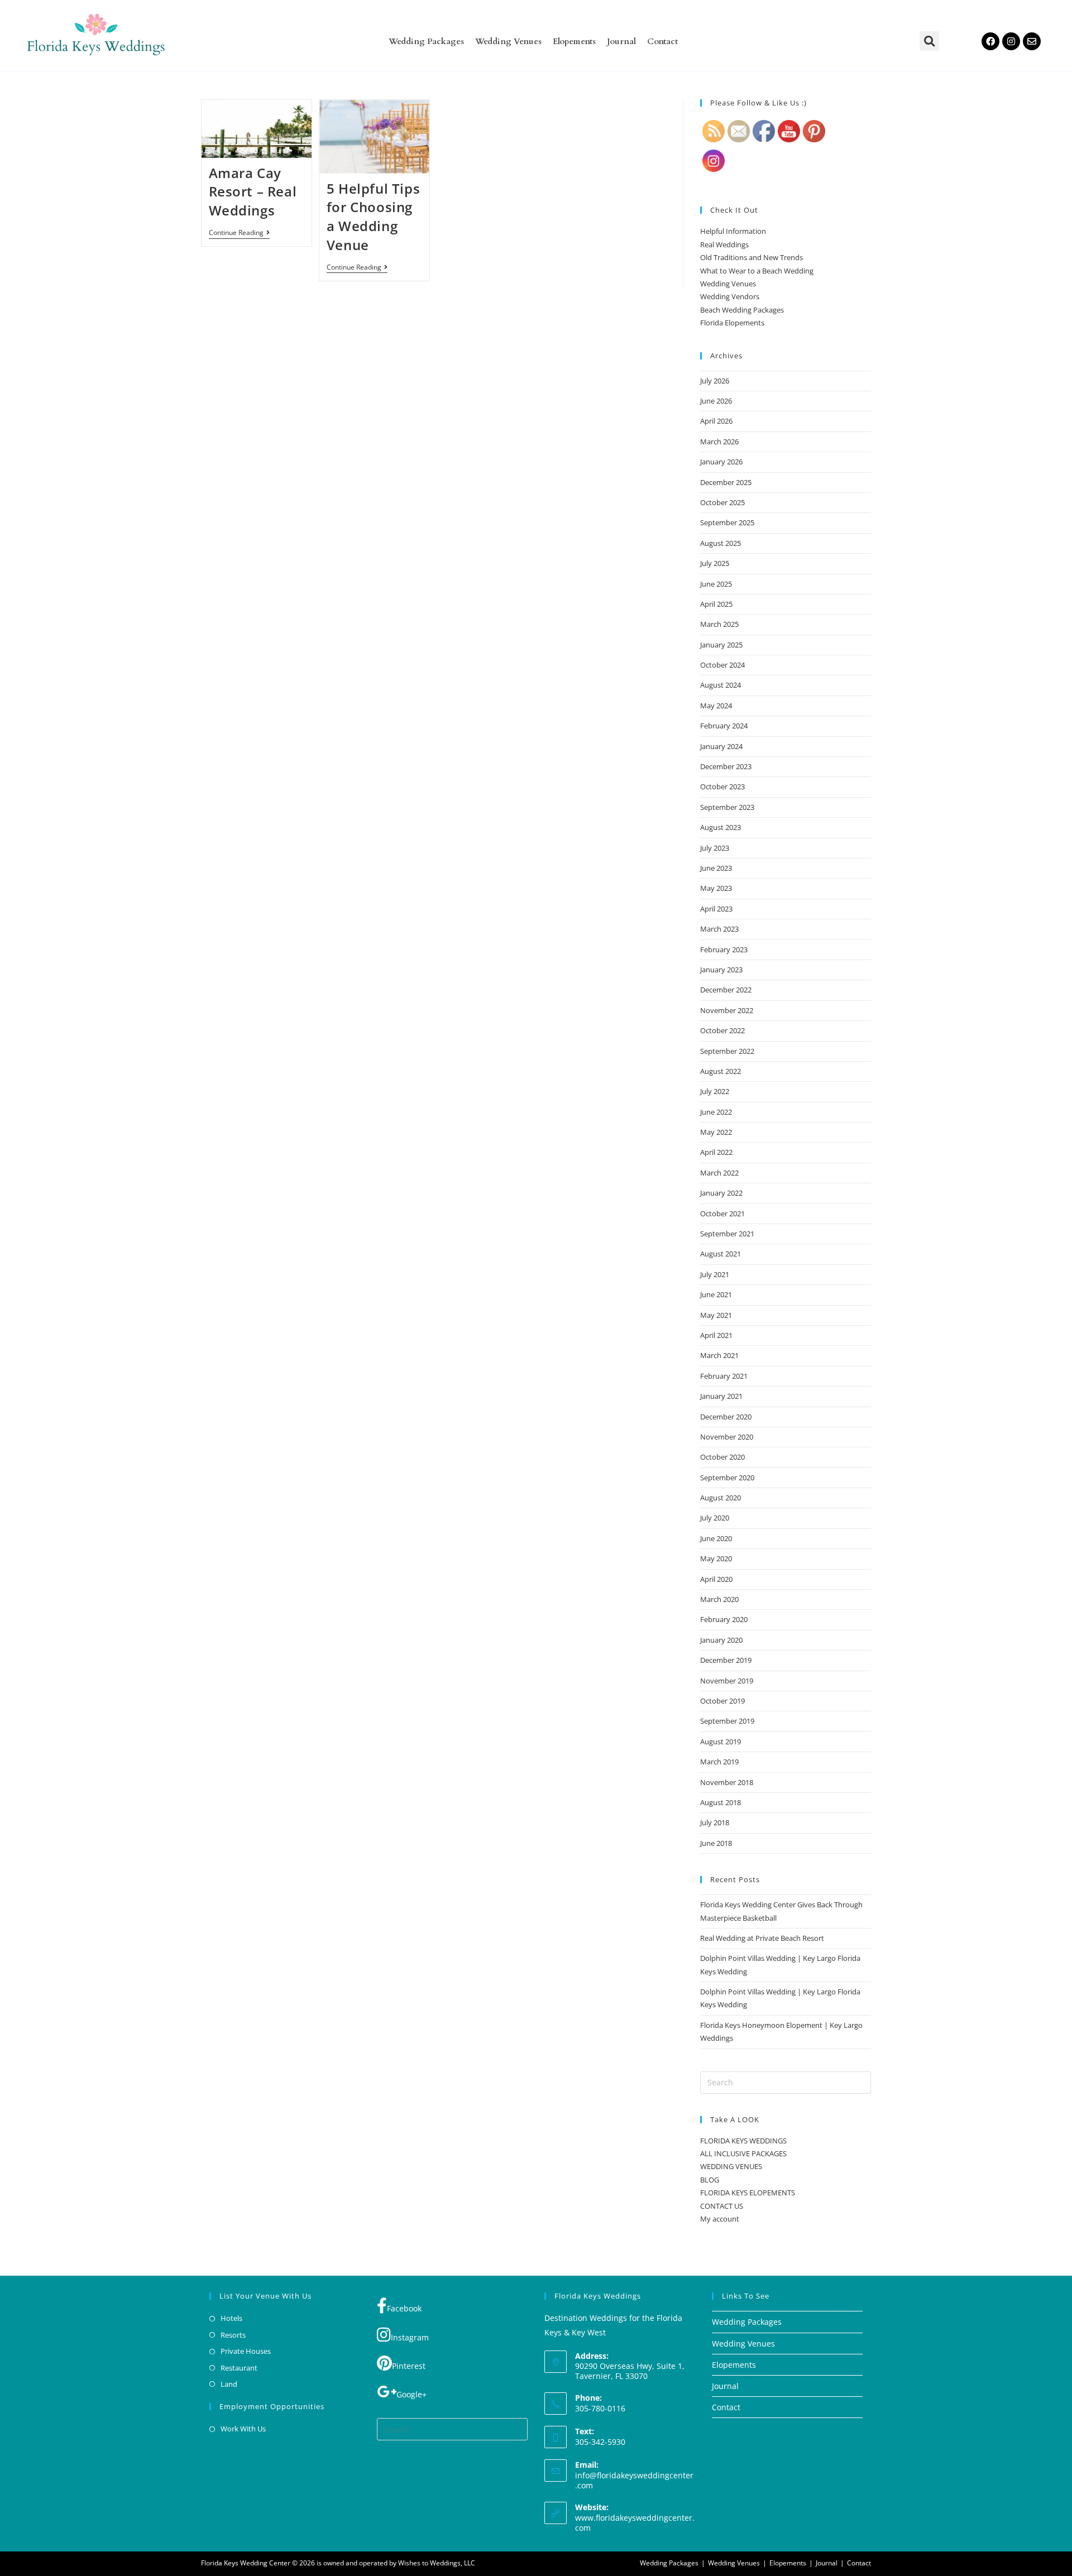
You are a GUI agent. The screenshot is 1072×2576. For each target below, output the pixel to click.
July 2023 (715, 848)
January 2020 (721, 1640)
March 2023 (719, 929)
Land (229, 2384)
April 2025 (716, 604)
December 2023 (726, 766)
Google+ (411, 2394)
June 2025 (716, 584)
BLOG (710, 2180)
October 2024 (722, 665)
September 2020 (727, 1478)
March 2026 (719, 442)
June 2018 (716, 1843)
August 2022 (721, 1071)
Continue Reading (239, 233)
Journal (621, 41)
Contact (662, 41)
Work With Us (243, 2429)
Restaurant (239, 2368)
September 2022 (727, 1051)
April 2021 (716, 1335)
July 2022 (715, 1091)
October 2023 (722, 786)
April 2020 (716, 1579)
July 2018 (715, 1822)
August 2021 (721, 1254)
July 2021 (715, 1274)
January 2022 (721, 1193)
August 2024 (721, 685)
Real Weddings (724, 244)
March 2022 (719, 1173)
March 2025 (719, 624)
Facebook (404, 2308)
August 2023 (721, 827)
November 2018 (727, 1782)
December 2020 (726, 1417)
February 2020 (724, 1619)
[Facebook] (990, 41)
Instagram (410, 2337)
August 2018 (721, 1802)
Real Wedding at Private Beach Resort (762, 1938)
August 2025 (721, 543)
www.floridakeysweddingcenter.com (635, 2523)
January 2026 (721, 462)
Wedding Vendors (730, 296)
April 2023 (716, 909)
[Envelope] (1032, 41)
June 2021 (716, 1294)
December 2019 (726, 1660)
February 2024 (724, 726)
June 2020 (716, 1538)
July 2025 (715, 563)
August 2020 (721, 1498)
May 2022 (716, 1132)
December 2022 (726, 990)
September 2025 (727, 522)
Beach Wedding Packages (742, 310)
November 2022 (727, 1010)
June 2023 (716, 868)
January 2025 (721, 645)
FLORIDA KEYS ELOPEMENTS (748, 2193)
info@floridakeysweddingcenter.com (634, 2480)
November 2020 (727, 1437)
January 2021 (721, 1396)
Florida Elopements (732, 323)
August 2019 (721, 1742)
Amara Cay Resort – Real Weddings (253, 191)
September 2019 (727, 1721)
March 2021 (719, 1355)
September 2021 (727, 1234)
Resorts (233, 2335)
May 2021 (716, 1315)
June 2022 (716, 1112)
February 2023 (724, 949)
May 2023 (716, 888)
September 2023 (727, 807)
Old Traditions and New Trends (752, 257)
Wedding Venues (508, 41)
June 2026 (716, 401)
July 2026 (715, 381)
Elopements (574, 41)
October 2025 (722, 502)
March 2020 (719, 1599)
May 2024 (716, 706)
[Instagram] (1011, 41)
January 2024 (721, 746)
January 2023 (721, 970)
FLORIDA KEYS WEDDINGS (743, 2141)
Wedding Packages (426, 41)
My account (720, 2219)
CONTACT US (722, 2206)
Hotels (231, 2318)
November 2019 (727, 1681)
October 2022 (722, 1030)
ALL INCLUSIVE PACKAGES (743, 2153)
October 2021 (722, 1213)
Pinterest (409, 2366)
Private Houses (246, 2351)
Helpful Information (733, 231)
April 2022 (716, 1152)
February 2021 (724, 1376)
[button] (929, 41)
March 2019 (719, 1762)
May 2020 (716, 1558)
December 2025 (726, 482)
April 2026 (716, 421)
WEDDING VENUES (731, 2166)
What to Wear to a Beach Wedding (757, 271)
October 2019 (722, 1701)
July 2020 (715, 1518)
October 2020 (722, 1457)
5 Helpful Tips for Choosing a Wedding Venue (373, 217)
